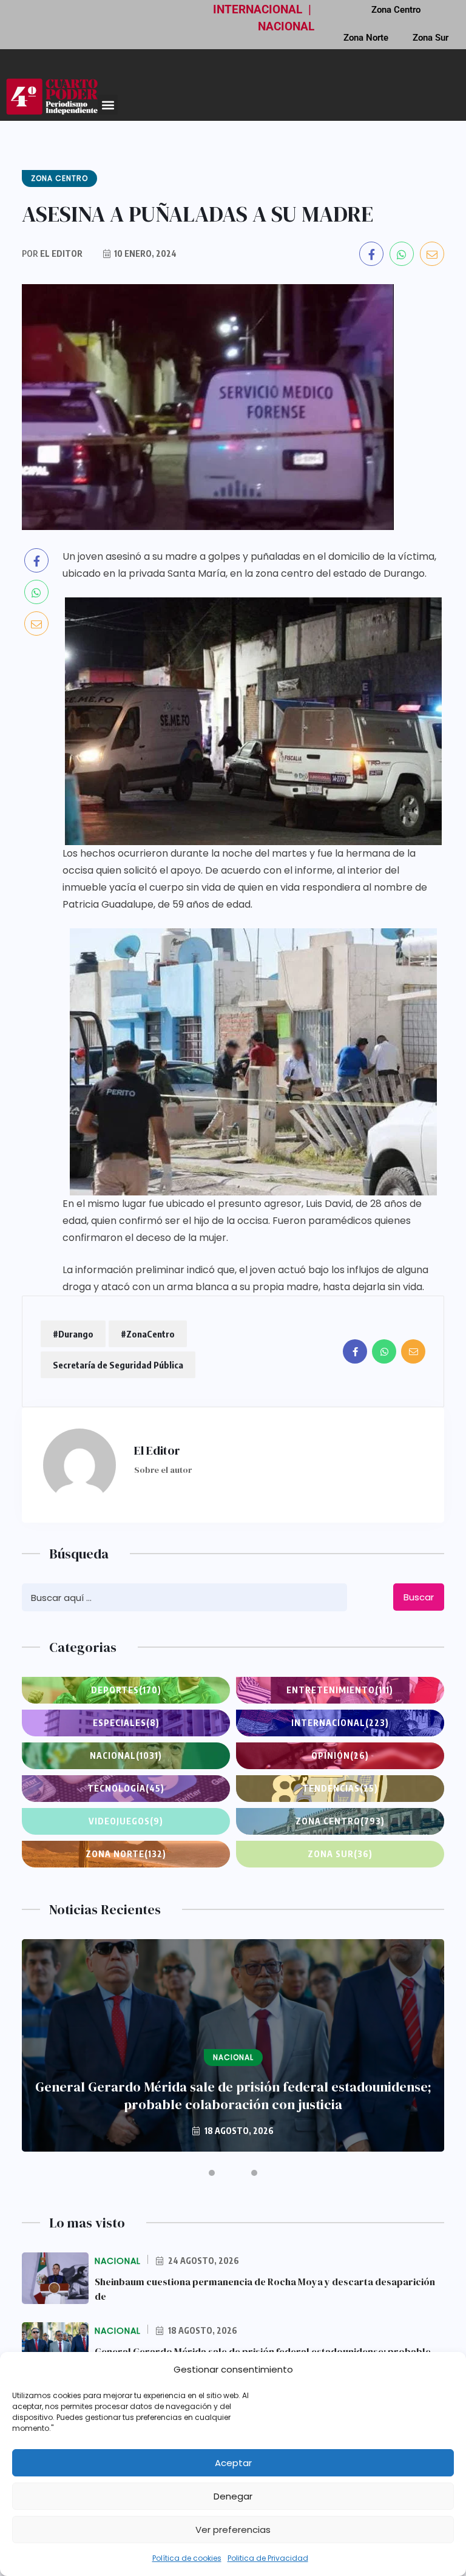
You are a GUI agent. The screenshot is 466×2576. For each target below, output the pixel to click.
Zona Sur (431, 38)
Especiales (126, 1723)
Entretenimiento (340, 1690)
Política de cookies (187, 2558)
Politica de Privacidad (268, 2558)
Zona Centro (340, 1821)
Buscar (419, 1597)
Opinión (340, 1755)
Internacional (340, 1723)
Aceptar (233, 2463)
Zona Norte (366, 38)
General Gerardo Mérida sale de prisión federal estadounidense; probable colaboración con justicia (233, 2096)
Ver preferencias (233, 2530)
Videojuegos (126, 1821)
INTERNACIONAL (258, 9)
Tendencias (340, 1788)
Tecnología (126, 1788)
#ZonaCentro (148, 1334)
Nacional (126, 1755)
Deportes (126, 1690)
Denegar (233, 2496)
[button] (108, 105)
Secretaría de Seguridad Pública (118, 1365)
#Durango (73, 1334)
